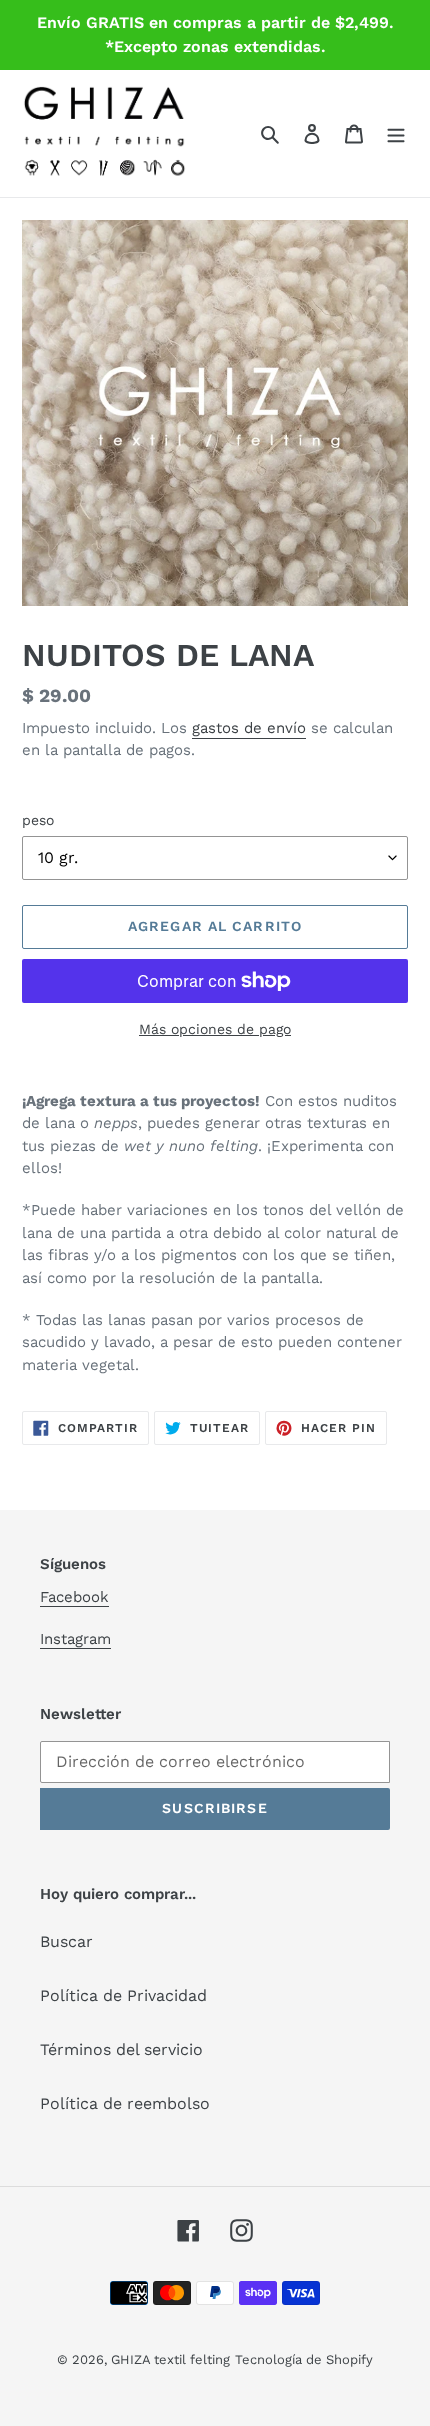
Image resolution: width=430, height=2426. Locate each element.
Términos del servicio (121, 2049)
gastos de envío (249, 728)
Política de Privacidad (123, 1995)
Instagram (75, 1639)
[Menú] (396, 133)
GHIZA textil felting (170, 2359)
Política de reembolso (125, 2103)
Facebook (74, 1597)
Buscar (66, 1941)
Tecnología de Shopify (304, 2359)
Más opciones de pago (215, 1029)
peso (38, 820)
